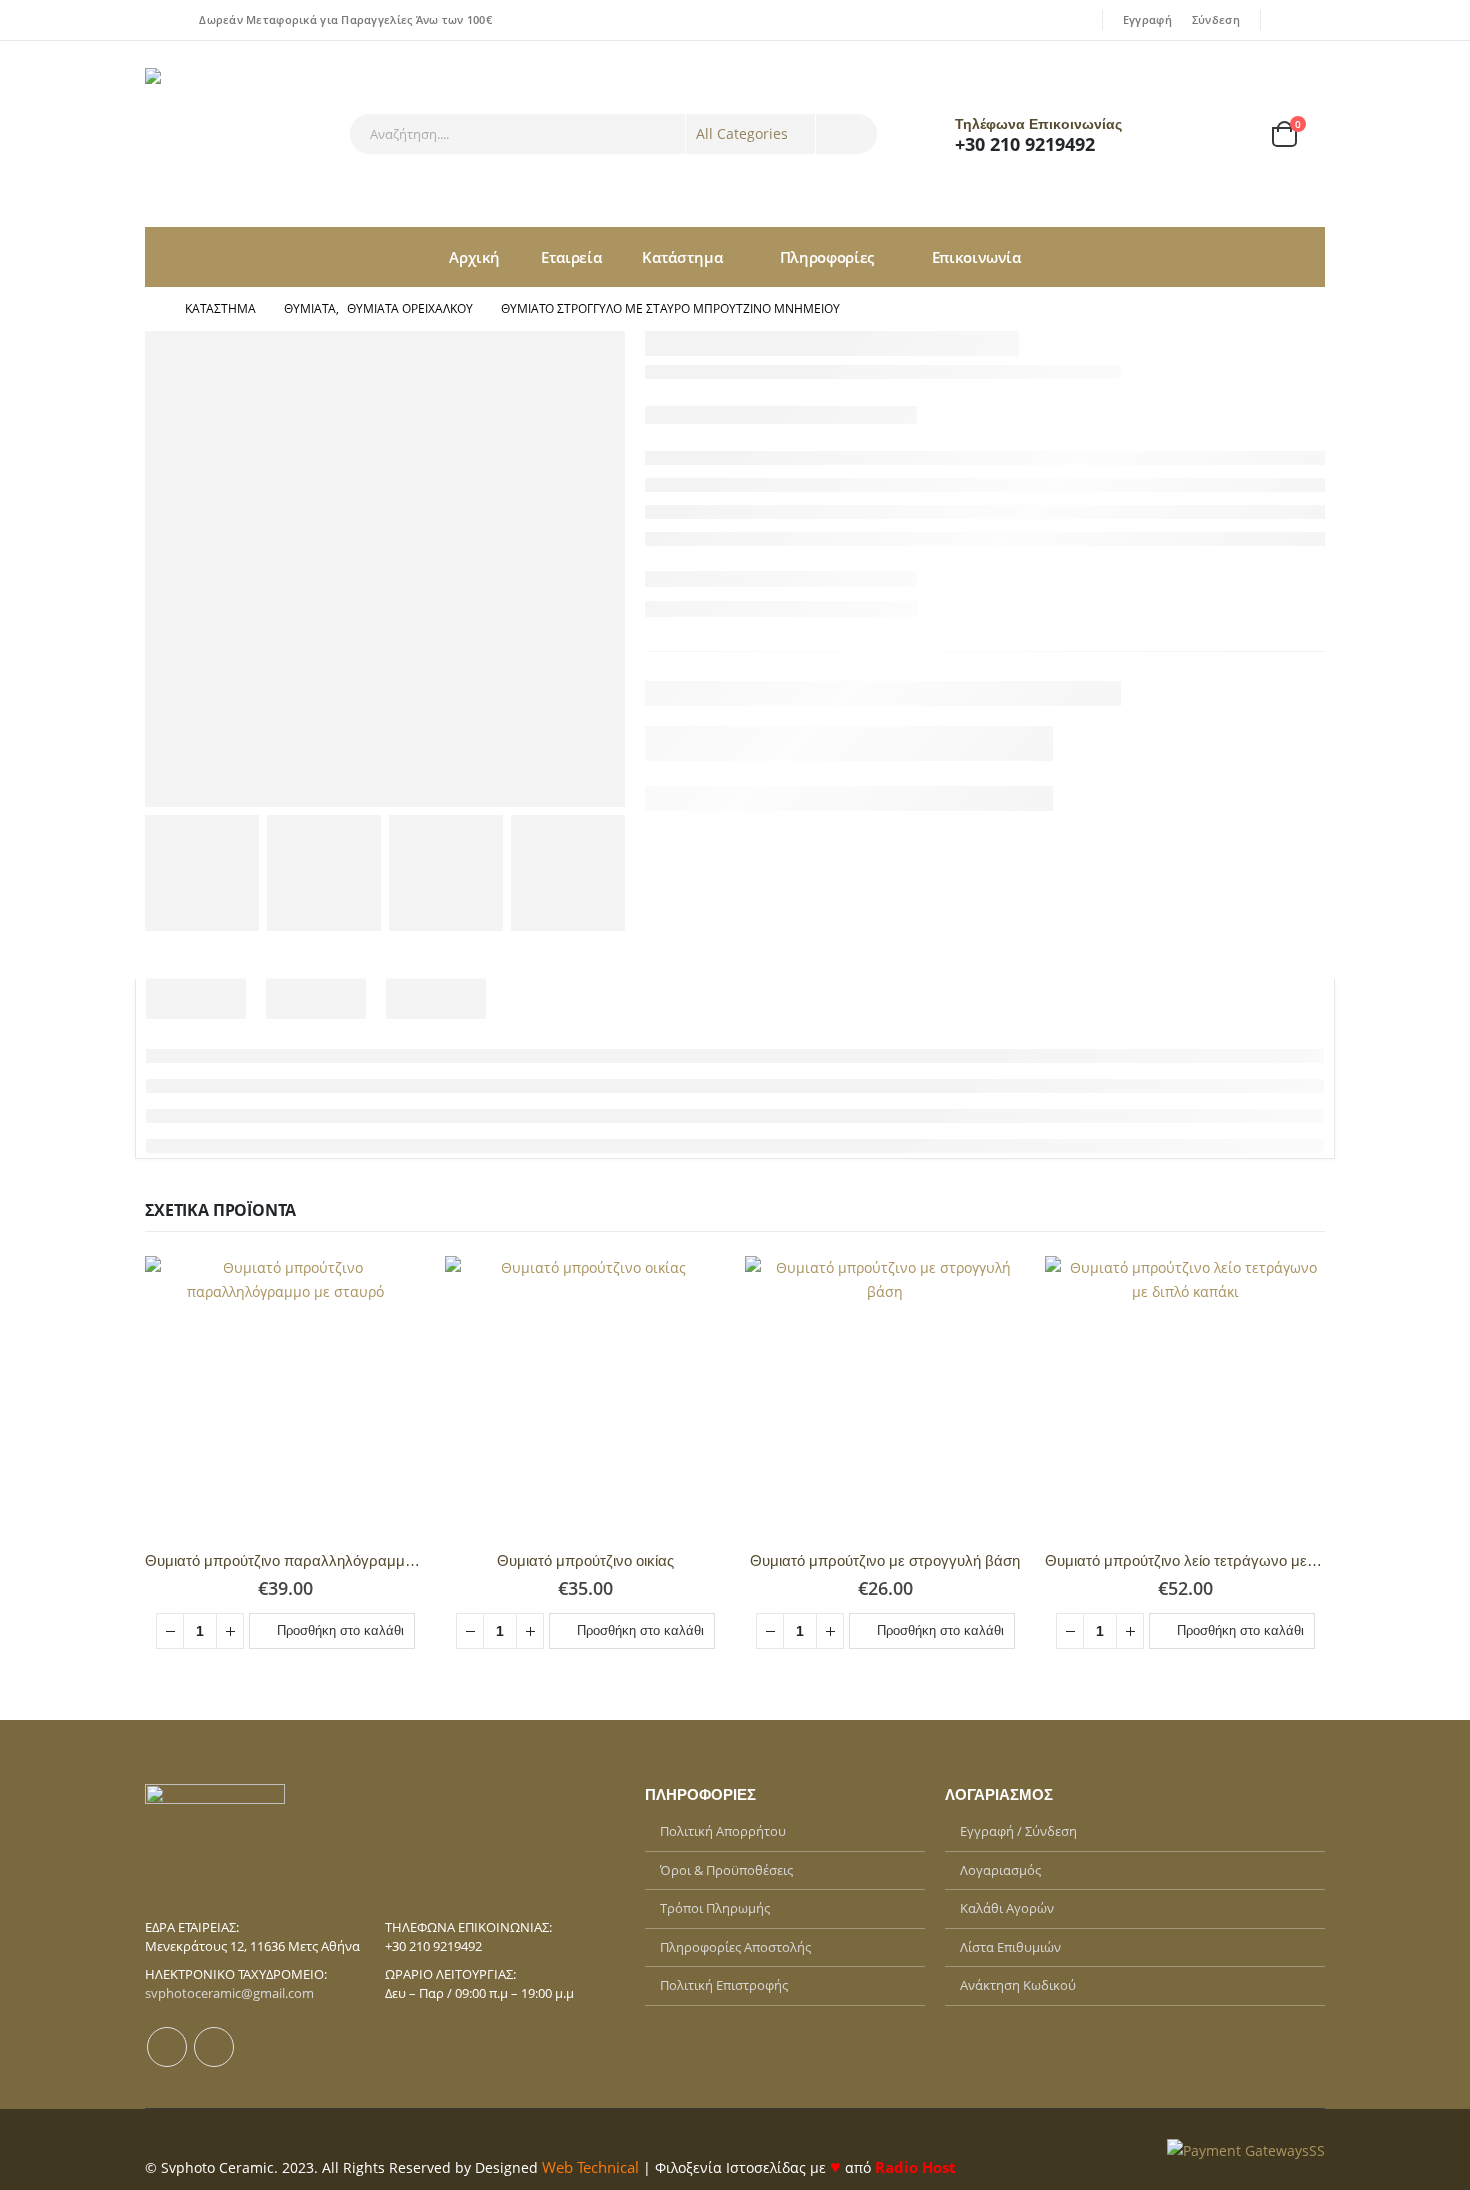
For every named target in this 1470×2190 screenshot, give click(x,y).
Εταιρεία (571, 257)
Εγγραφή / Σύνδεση (1018, 1831)
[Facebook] (1284, 20)
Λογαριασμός (1000, 1870)
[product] (285, 1396)
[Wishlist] (1229, 134)
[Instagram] (1312, 20)
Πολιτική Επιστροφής (724, 1985)
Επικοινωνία (976, 257)
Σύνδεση (1216, 19)
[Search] (847, 134)
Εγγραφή (1147, 19)
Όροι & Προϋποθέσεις (726, 1870)
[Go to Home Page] (151, 309)
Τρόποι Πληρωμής (715, 1908)
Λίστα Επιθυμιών (1010, 1947)
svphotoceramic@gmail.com (229, 1993)
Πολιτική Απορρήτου (723, 1831)
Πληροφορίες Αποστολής (735, 1947)
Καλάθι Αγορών (1007, 1908)
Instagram (214, 2047)
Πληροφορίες (827, 257)
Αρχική (474, 257)
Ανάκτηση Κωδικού (1018, 1985)
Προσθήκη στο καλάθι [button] (340, 1630)
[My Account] (1176, 134)
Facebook (167, 2047)
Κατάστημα (682, 257)
